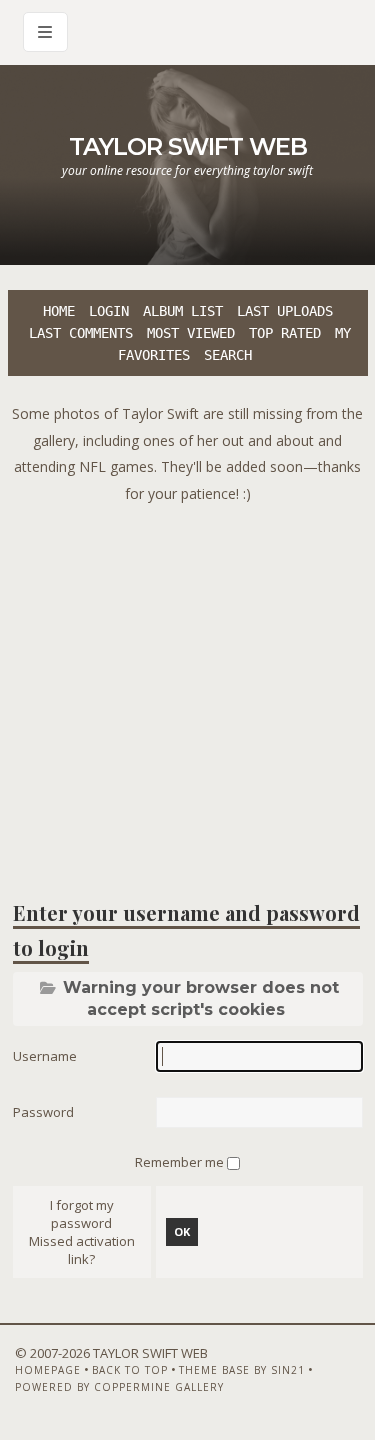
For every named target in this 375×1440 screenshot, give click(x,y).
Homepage (48, 1370)
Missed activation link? (82, 1250)
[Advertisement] (187, 694)
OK (182, 1231)
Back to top (130, 1370)
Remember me (181, 1162)
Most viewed (191, 333)
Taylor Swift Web (188, 146)
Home (59, 311)
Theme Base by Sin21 (242, 1370)
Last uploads (285, 311)
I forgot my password (82, 1214)
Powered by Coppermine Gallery (119, 1387)
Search (228, 355)
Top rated (285, 333)
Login (109, 311)
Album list (183, 311)
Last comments (81, 333)
